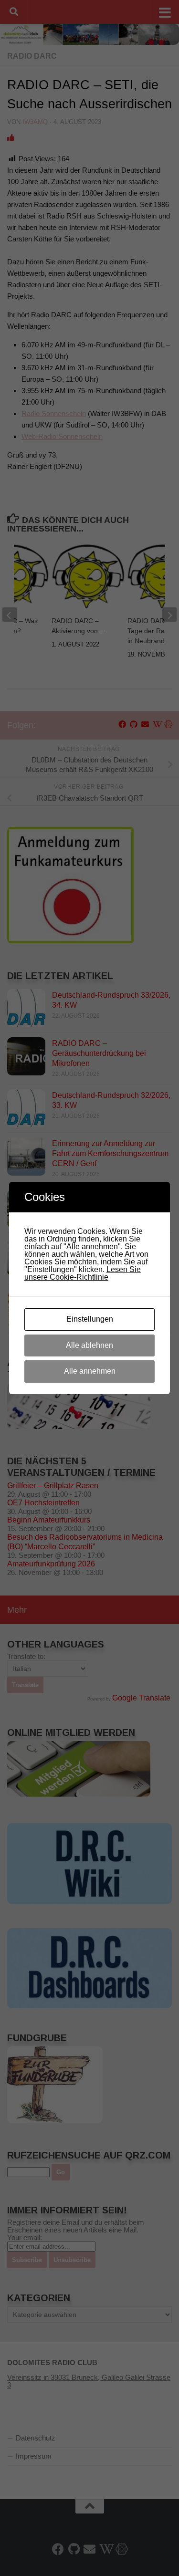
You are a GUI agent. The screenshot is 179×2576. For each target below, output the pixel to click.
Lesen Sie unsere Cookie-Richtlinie (83, 1273)
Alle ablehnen (89, 1345)
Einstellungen (90, 1319)
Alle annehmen (90, 1371)
